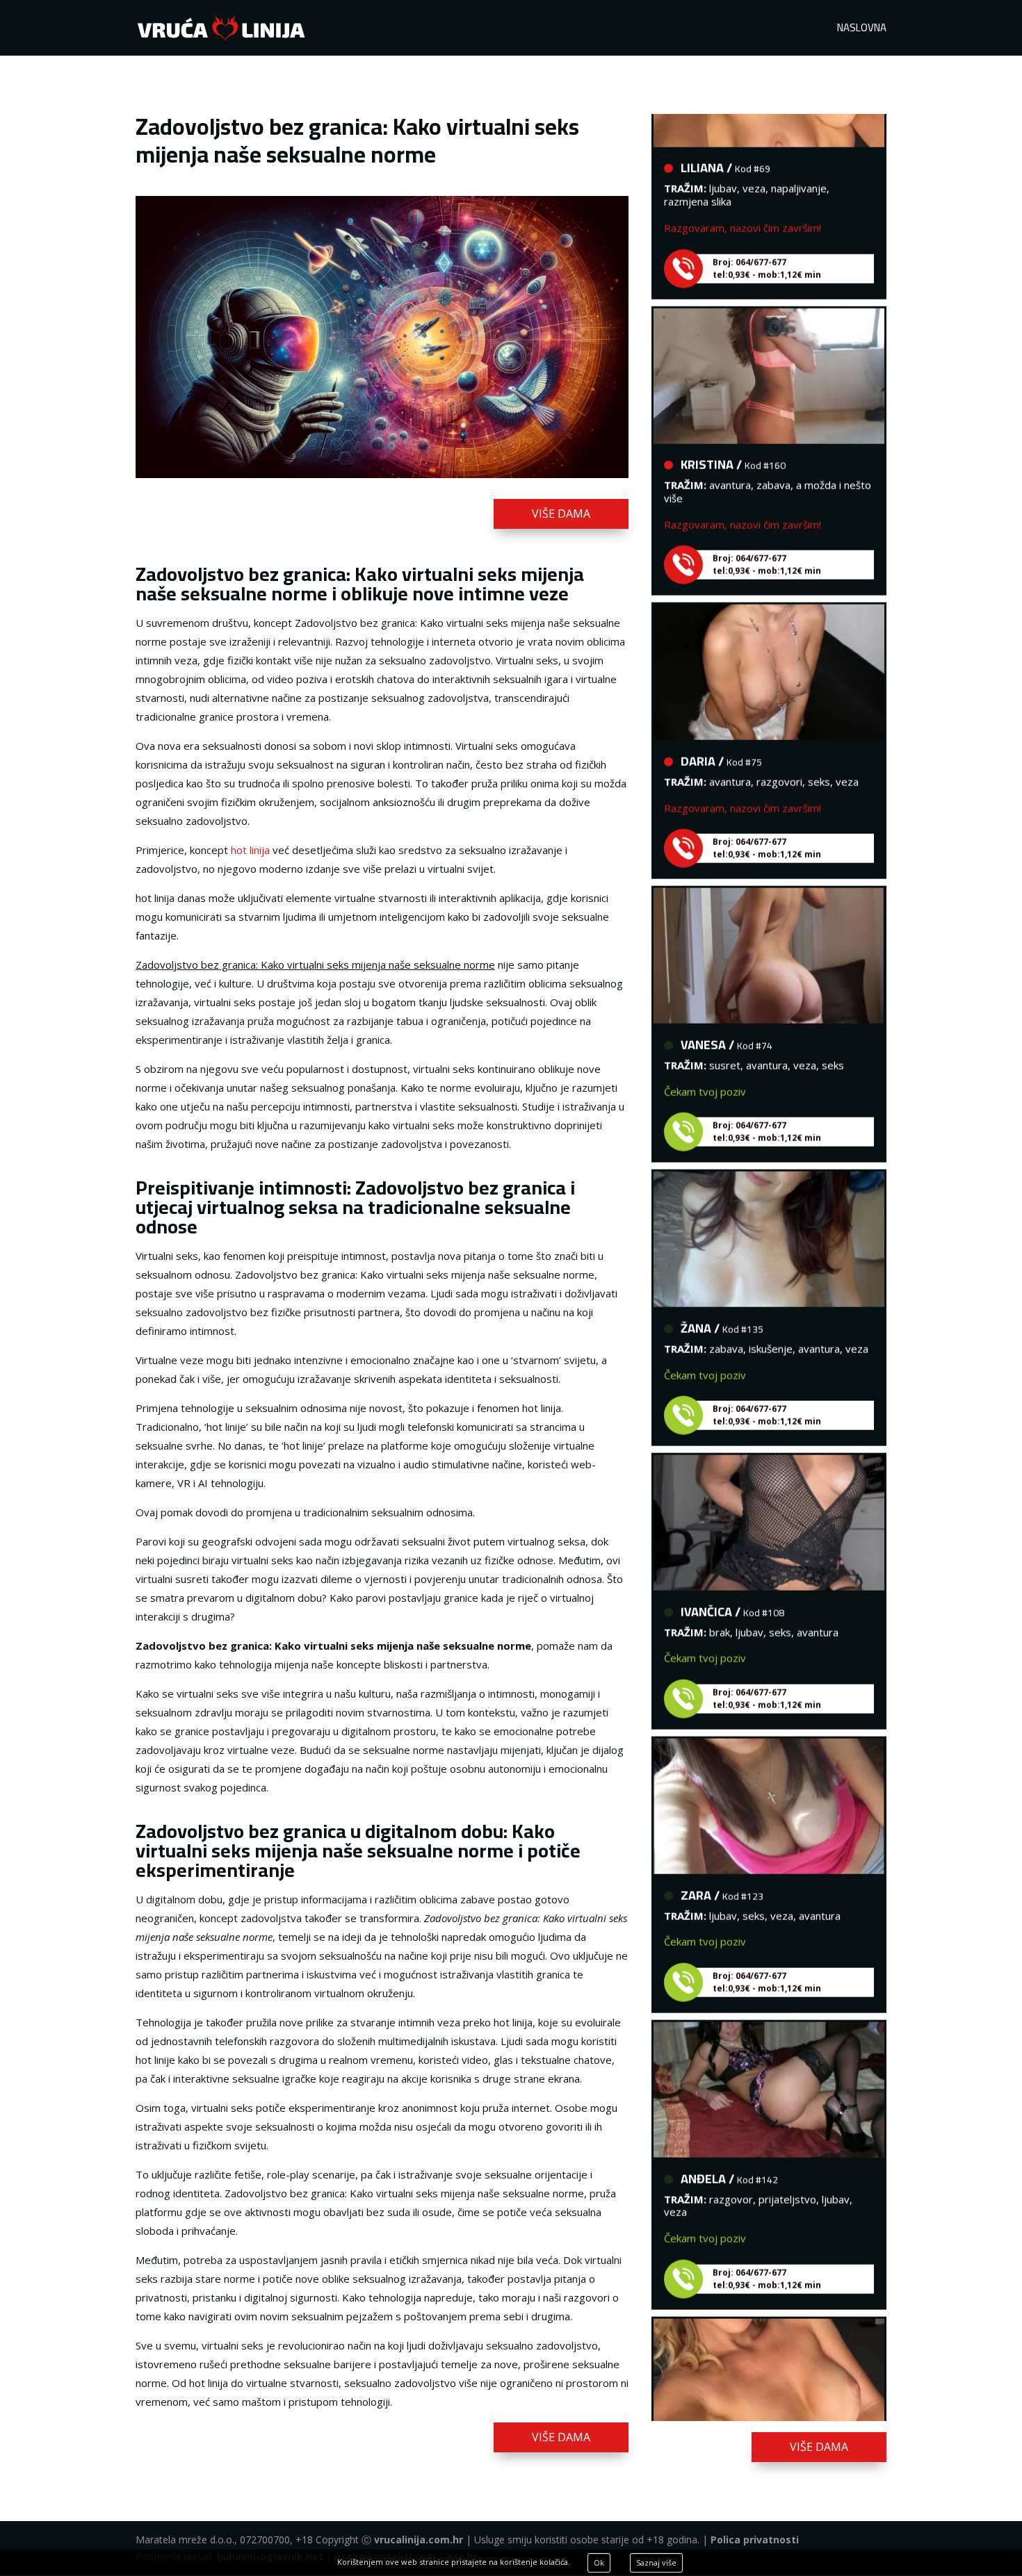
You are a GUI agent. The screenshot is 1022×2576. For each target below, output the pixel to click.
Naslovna (862, 30)
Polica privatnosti (755, 2540)
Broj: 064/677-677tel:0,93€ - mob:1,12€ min (767, 239)
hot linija (250, 850)
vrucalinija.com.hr (419, 2540)
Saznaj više (656, 2562)
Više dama (561, 514)
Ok (599, 2562)
